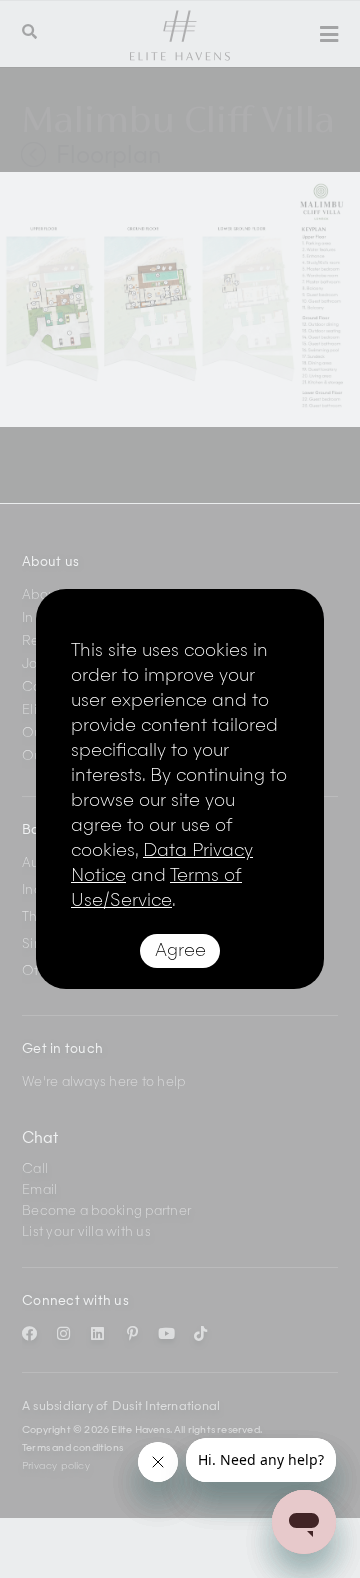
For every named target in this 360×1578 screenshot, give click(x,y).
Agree (180, 951)
